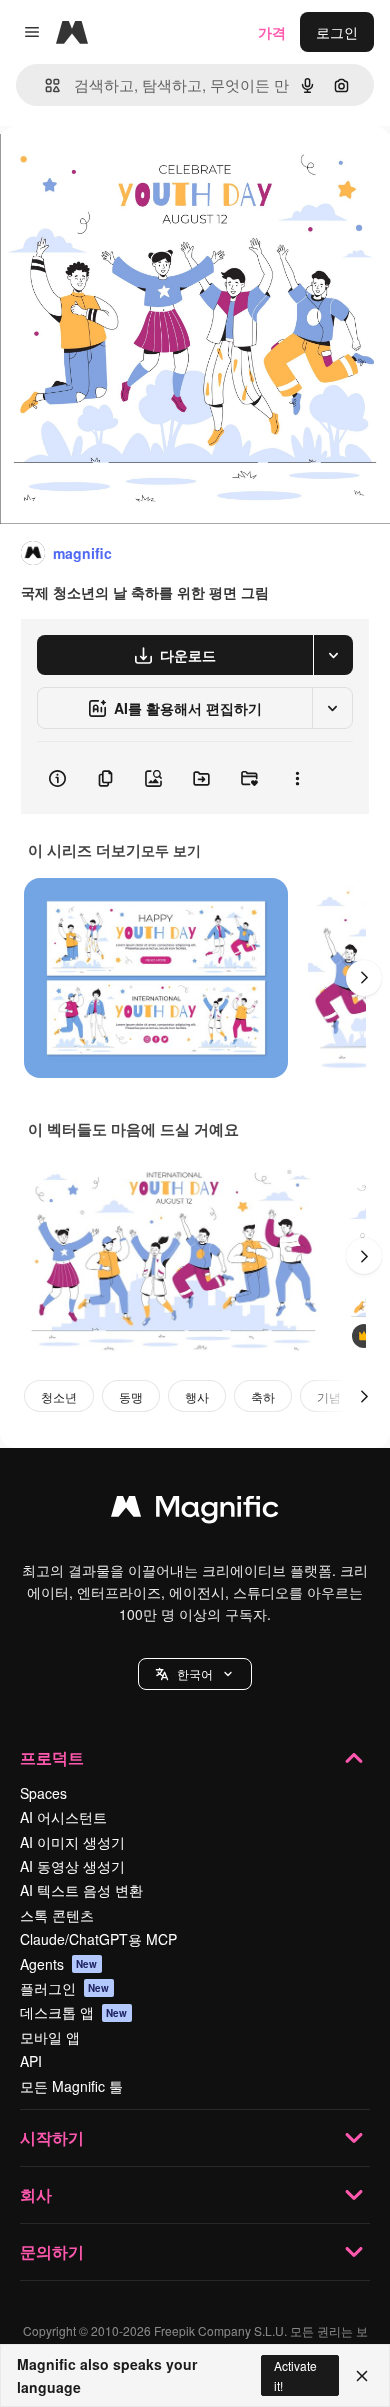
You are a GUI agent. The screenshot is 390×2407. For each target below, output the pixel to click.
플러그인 (65, 1988)
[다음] (364, 978)
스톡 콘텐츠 (57, 1915)
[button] (195, 1674)
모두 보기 (171, 850)
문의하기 (52, 2251)
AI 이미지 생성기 (72, 1842)
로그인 (337, 32)
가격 (272, 32)
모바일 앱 (50, 2037)
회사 (36, 2194)
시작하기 (52, 2137)
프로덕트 (52, 1757)
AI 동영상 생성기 (72, 1866)
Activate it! (295, 2375)
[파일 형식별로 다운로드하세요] (333, 655)
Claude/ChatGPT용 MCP (98, 1939)
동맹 (131, 1396)
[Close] (362, 2376)
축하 (263, 1396)
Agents (59, 1964)
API (31, 2061)
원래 (115, 171)
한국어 (195, 1673)
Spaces (43, 1793)
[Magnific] (195, 1511)
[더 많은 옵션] (297, 778)
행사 (197, 1396)
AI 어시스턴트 (63, 1817)
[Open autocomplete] (44, 85)
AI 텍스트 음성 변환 (81, 1890)
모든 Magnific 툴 (71, 2086)
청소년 (59, 1396)
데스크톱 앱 (74, 2012)
